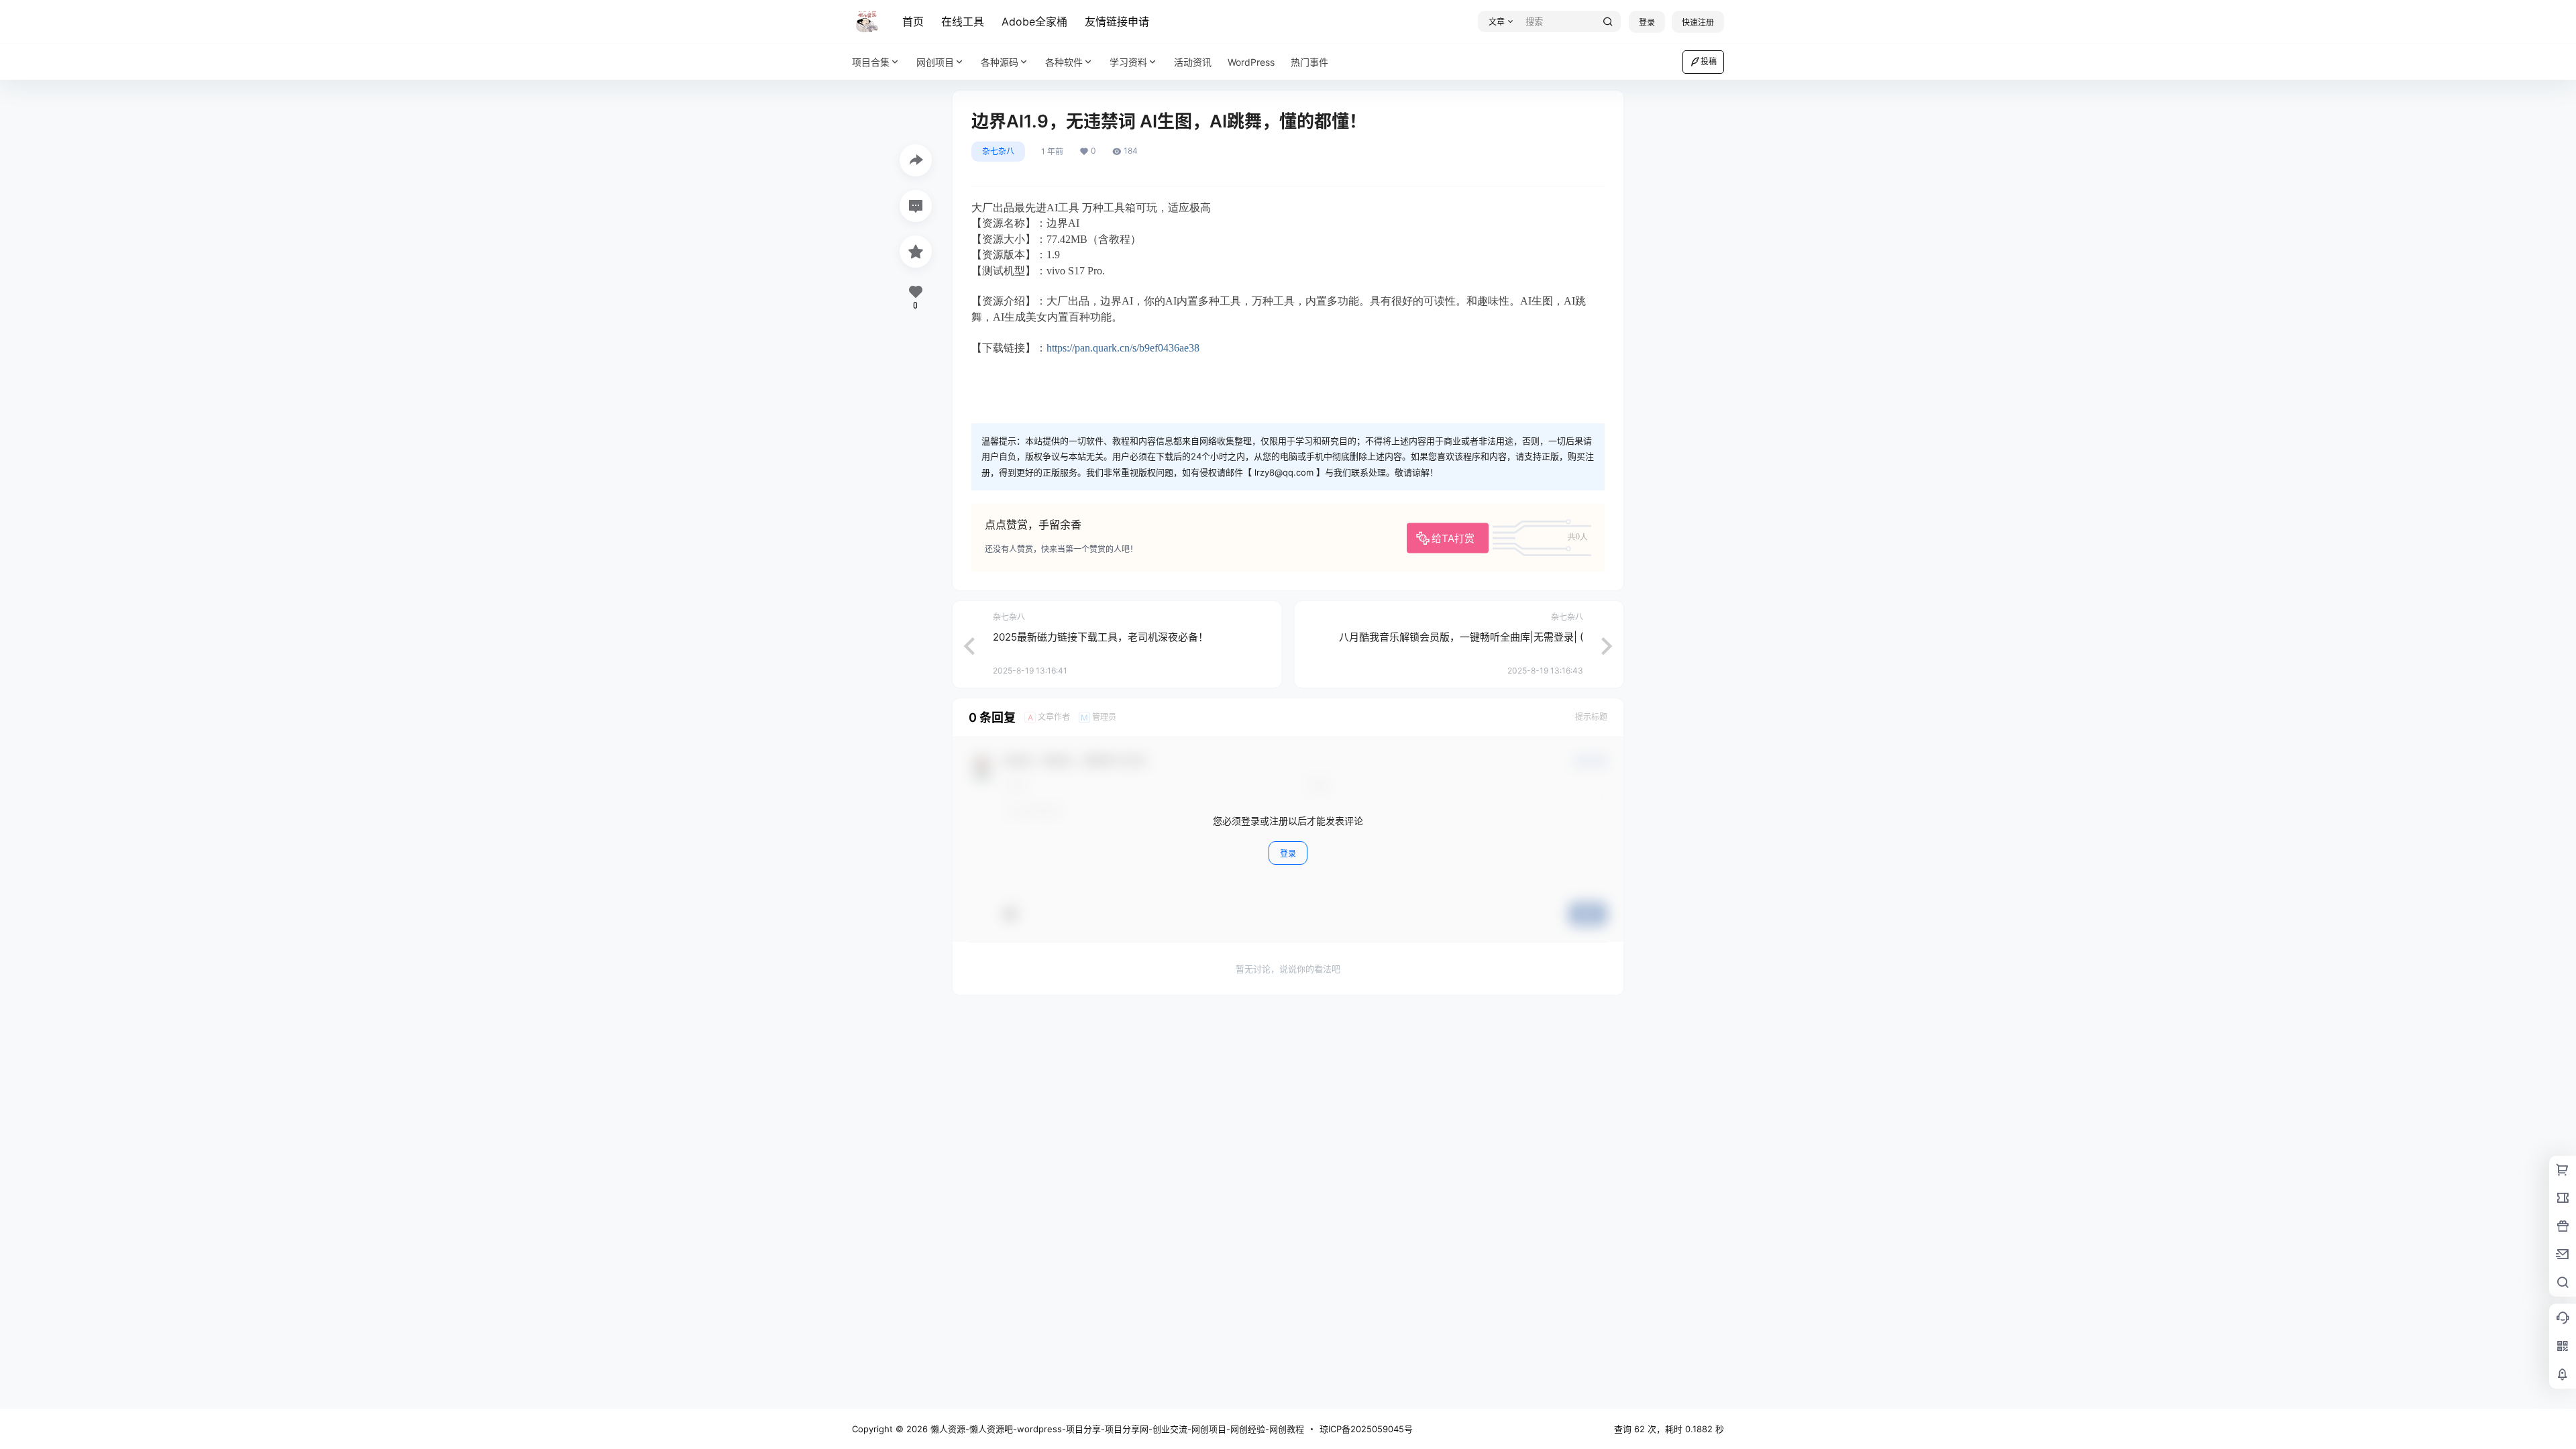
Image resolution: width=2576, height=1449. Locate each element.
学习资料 (1128, 62)
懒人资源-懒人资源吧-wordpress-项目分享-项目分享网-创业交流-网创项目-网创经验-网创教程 (1116, 1429)
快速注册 (1698, 22)
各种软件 (1064, 62)
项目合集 (871, 62)
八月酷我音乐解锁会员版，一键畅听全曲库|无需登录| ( (1461, 637)
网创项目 (935, 62)
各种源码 (1000, 62)
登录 (1647, 22)
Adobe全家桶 (1034, 21)
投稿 (1709, 61)
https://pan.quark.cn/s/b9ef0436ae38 (1123, 348)
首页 (913, 21)
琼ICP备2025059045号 (1366, 1429)
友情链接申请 (1117, 21)
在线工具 (963, 21)
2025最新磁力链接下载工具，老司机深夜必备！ (1101, 637)
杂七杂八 (998, 151)
